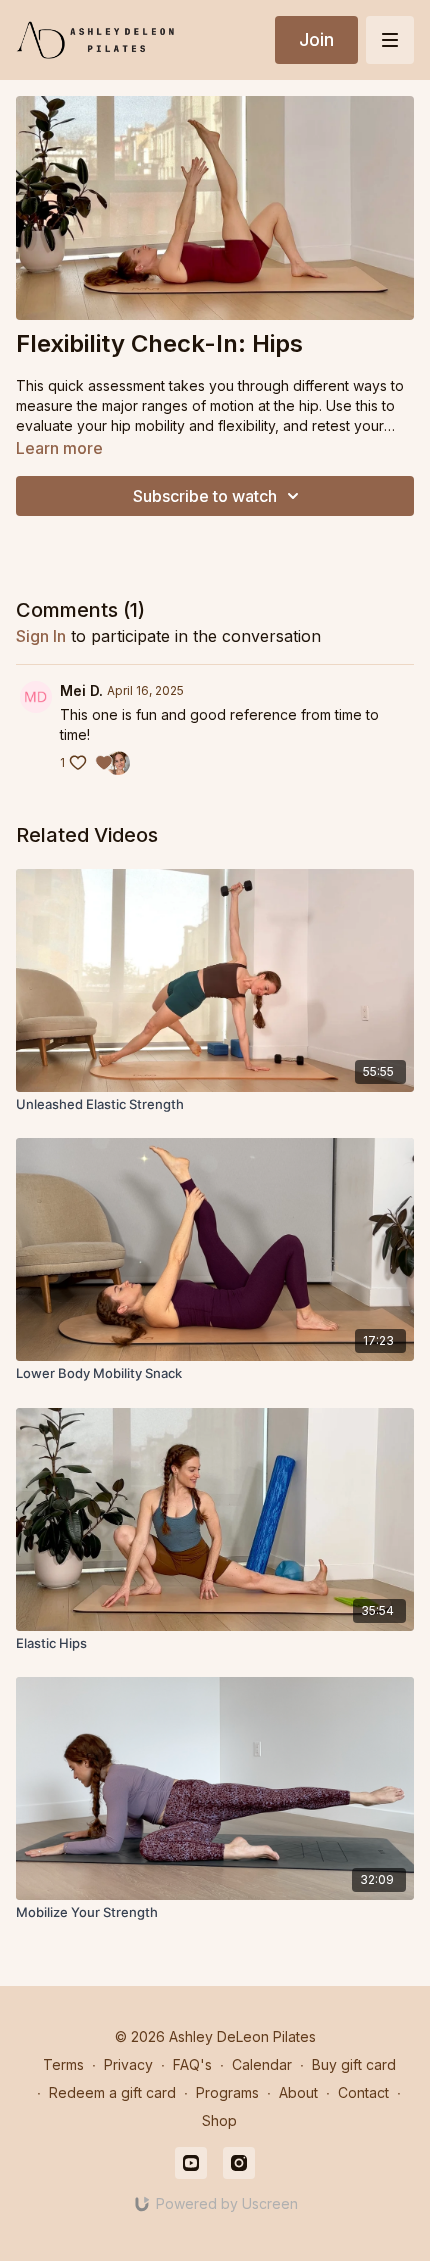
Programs (227, 2092)
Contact (363, 2092)
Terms (63, 2064)
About (298, 2092)
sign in (41, 636)
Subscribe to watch (205, 496)
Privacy (128, 2064)
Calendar (262, 2064)
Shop (219, 2120)
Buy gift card (354, 2064)
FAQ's (192, 2064)
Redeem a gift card (112, 2092)
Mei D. (81, 690)
